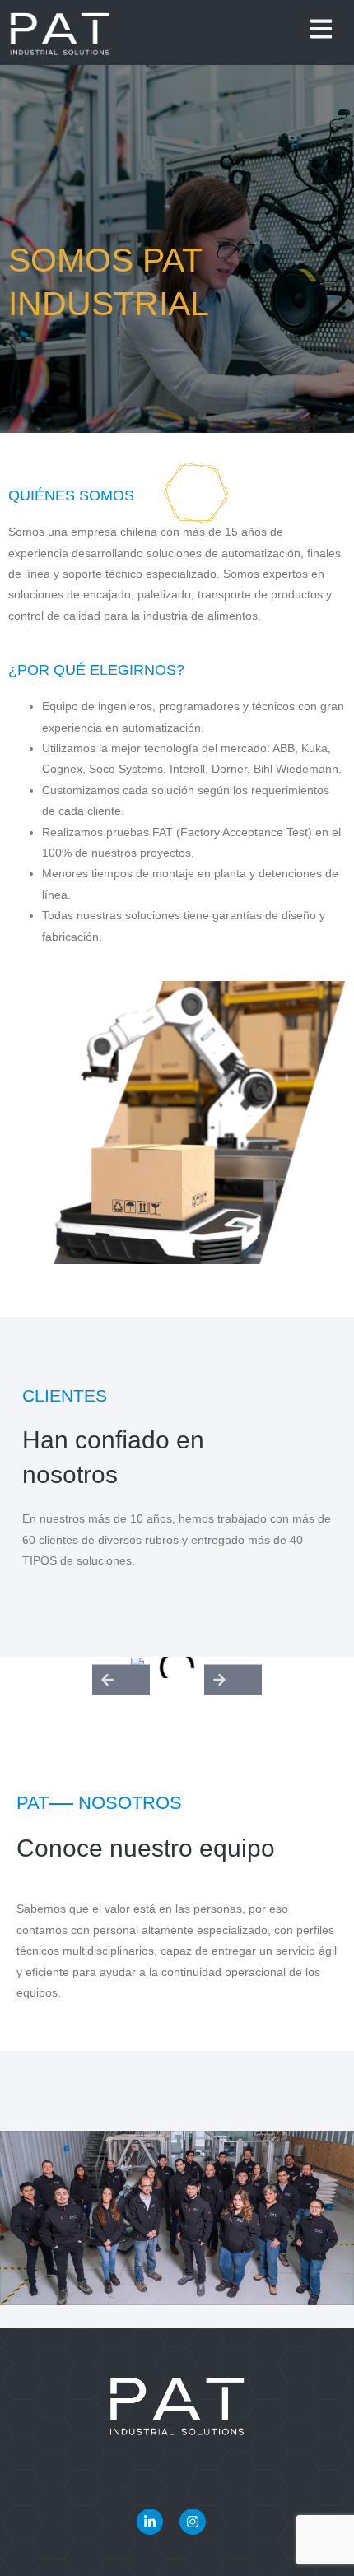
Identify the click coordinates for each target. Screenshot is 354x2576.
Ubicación (261, 2489)
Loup (201, 2553)
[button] (121, 1679)
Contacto (92, 2489)
